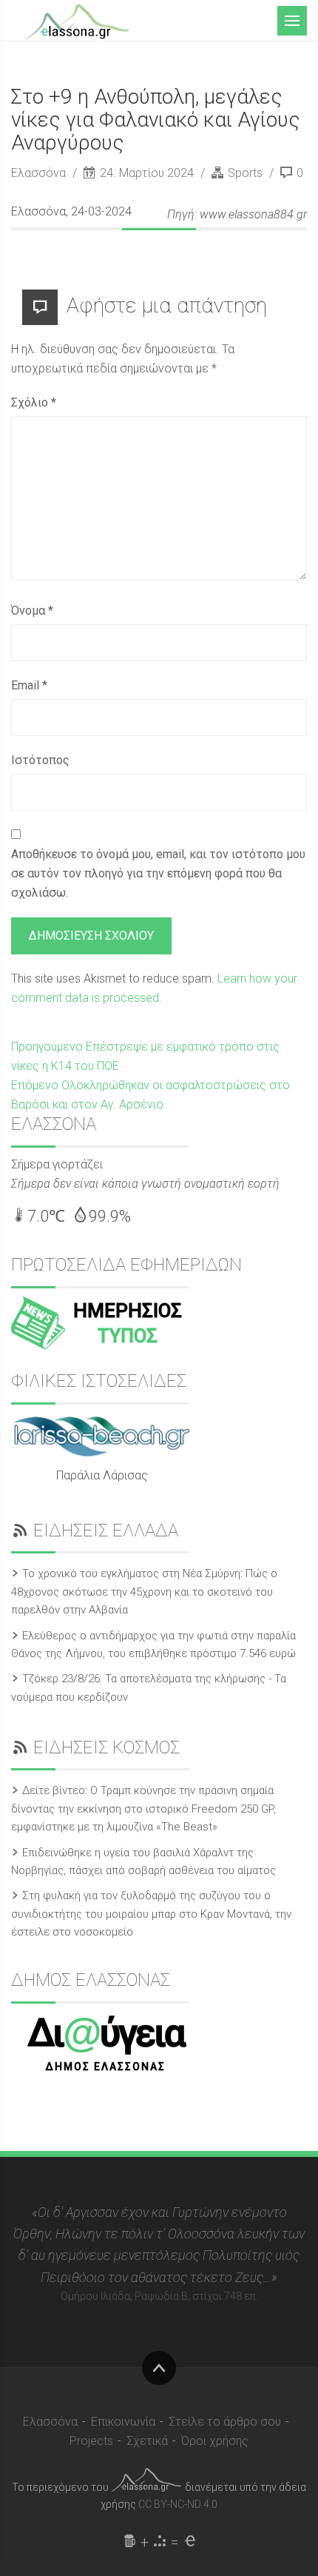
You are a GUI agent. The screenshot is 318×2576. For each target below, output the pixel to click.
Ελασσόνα (40, 173)
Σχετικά (147, 2441)
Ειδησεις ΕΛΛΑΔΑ (106, 1530)
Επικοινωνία (123, 2422)
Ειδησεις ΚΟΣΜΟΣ (106, 1747)
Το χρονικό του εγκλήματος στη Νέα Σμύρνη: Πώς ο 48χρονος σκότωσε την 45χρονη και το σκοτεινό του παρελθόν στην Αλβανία (144, 1592)
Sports (245, 173)
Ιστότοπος (40, 760)
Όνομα (32, 610)
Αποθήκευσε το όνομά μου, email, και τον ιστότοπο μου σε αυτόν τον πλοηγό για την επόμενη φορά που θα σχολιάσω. (158, 873)
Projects (91, 2441)
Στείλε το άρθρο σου (225, 2422)
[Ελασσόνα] (78, 20)
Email (29, 685)
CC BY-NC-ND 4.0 (178, 2504)
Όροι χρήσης (215, 2441)
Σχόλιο (34, 402)
